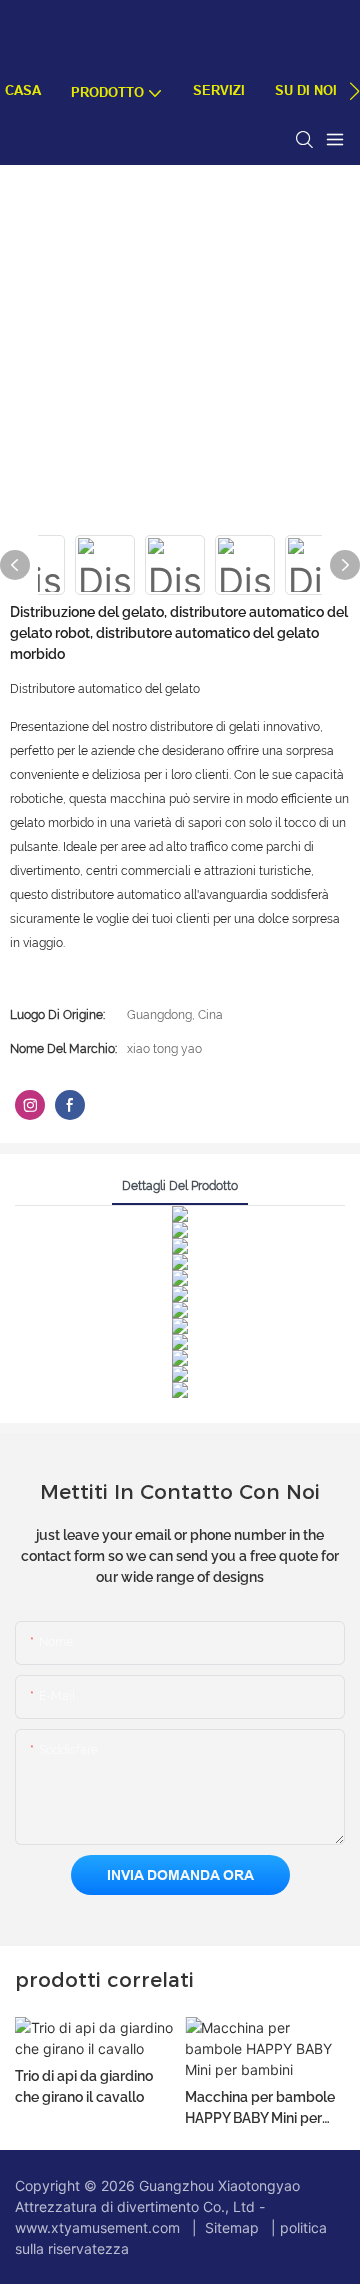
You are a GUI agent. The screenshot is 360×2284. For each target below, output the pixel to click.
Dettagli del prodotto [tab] (180, 1186)
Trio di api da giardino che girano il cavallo (84, 2086)
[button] (354, 91)
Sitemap (232, 2227)
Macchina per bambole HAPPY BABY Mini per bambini (260, 2109)
